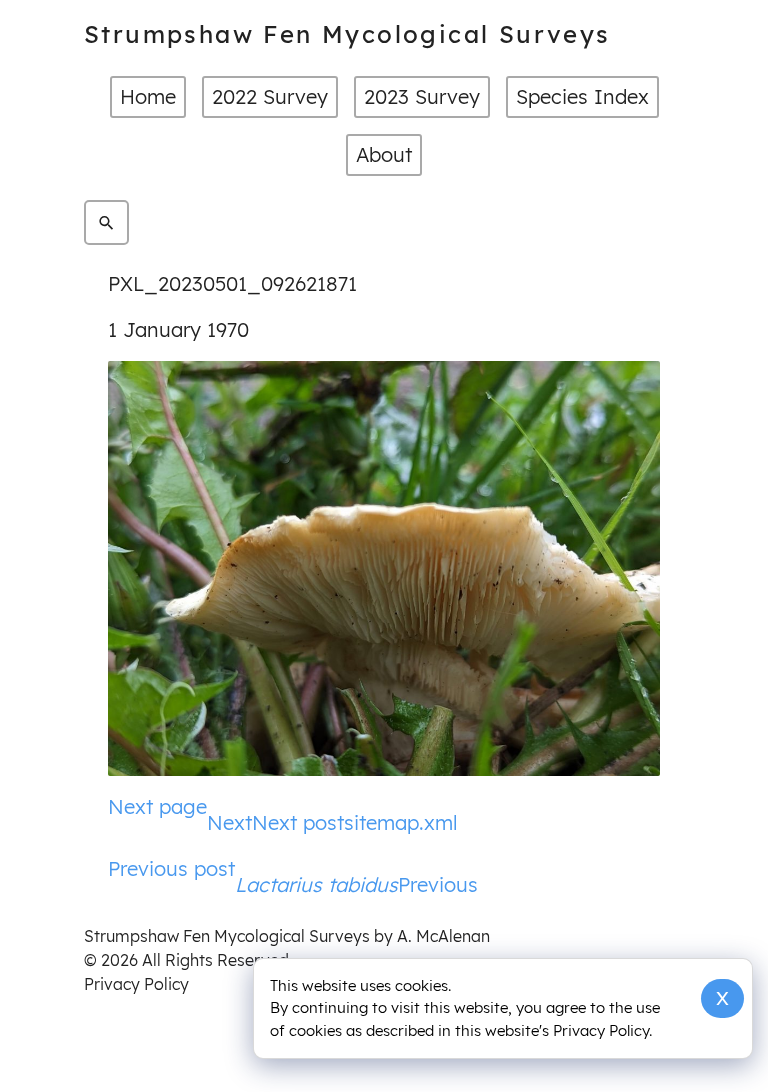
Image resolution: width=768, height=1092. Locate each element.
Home (148, 96)
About (384, 154)
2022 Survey (270, 96)
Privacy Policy (136, 984)
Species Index (582, 96)
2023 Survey (422, 96)
